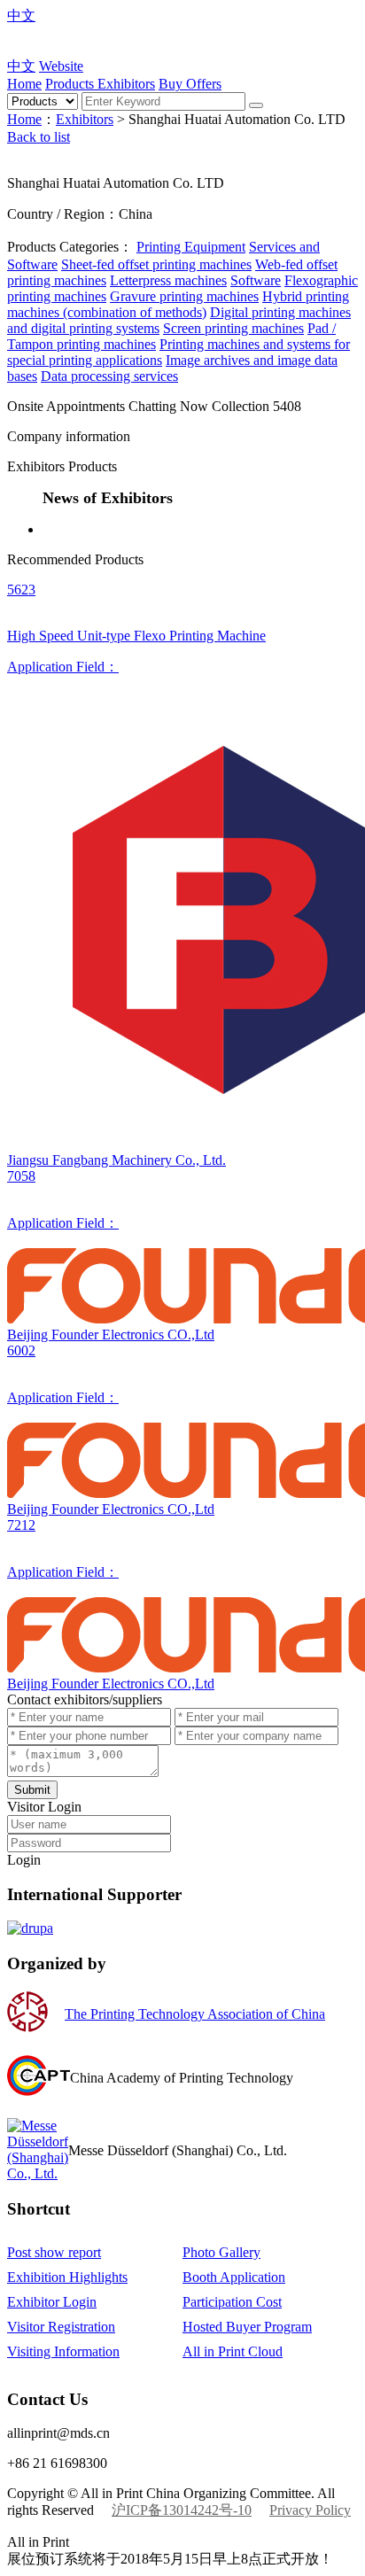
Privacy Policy (310, 2510)
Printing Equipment (191, 247)
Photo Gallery (221, 2252)
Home (24, 84)
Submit (32, 1790)
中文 (21, 16)
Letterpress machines (168, 280)
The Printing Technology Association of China (195, 2014)
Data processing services (109, 376)
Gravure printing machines (184, 296)
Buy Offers (190, 84)
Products (71, 84)
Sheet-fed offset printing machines (156, 264)
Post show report (54, 2252)
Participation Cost (232, 2302)
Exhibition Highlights (67, 2277)
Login (24, 1860)
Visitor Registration (61, 2327)
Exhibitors (126, 84)
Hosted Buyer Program (247, 2327)
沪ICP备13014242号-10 (182, 2510)
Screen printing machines (233, 328)
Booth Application (234, 2277)
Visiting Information (63, 2351)
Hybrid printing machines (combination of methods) (178, 304)
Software (256, 280)
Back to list (39, 137)
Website (61, 66)
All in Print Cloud (233, 2351)
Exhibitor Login (52, 2302)
